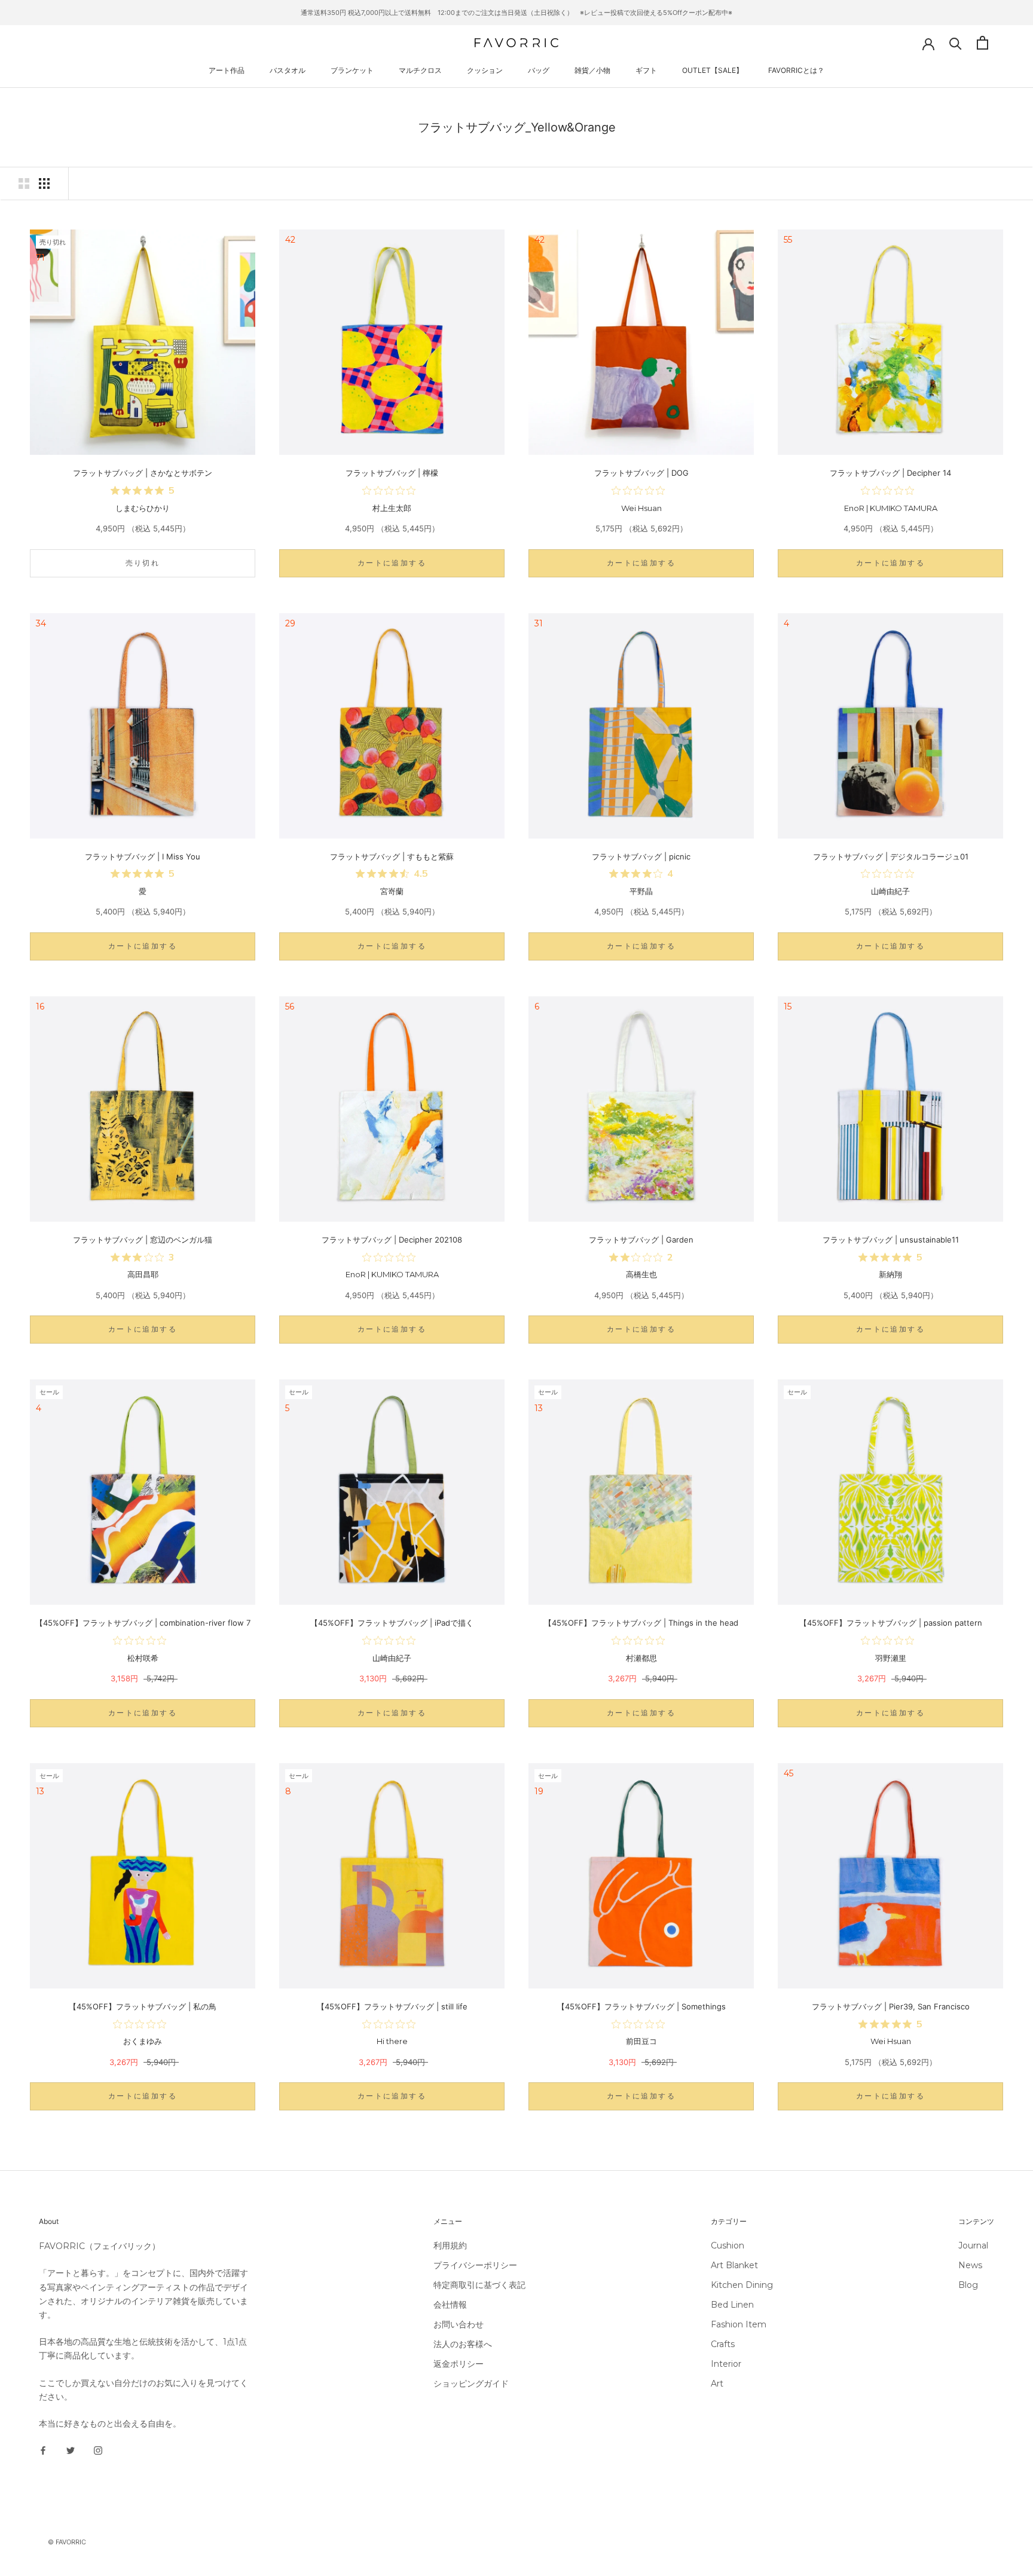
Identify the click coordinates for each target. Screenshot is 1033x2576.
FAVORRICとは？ (796, 70)
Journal (973, 2245)
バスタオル (288, 70)
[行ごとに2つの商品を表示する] (24, 183)
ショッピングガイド (471, 2384)
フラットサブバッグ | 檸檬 (392, 473)
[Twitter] (71, 2450)
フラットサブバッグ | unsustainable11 (891, 1240)
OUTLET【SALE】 (713, 70)
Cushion (728, 2245)
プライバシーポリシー (475, 2265)
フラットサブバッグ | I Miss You (143, 856)
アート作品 (227, 70)
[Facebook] (43, 2450)
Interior (726, 2364)
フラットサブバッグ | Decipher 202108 (392, 1240)
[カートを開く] (982, 43)
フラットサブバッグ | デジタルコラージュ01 (891, 856)
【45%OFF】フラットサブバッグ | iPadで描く (392, 1623)
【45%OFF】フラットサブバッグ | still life (392, 2006)
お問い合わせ (459, 2324)
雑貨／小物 (592, 70)
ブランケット (352, 70)
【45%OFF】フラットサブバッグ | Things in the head (641, 1623)
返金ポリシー (459, 2364)
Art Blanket (734, 2265)
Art (717, 2384)
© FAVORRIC (67, 2542)
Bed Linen (732, 2305)
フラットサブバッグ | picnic (641, 856)
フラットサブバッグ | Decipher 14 (890, 473)
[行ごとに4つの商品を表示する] (44, 183)
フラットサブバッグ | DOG (641, 473)
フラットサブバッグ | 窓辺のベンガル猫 (143, 1240)
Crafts (723, 2344)
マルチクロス (420, 70)
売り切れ (143, 563)
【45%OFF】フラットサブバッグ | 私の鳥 (143, 2006)
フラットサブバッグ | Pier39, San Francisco (891, 2006)
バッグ (539, 70)
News (970, 2265)
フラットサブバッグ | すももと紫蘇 (392, 856)
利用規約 (450, 2245)
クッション (485, 70)
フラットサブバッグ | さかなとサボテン (143, 473)
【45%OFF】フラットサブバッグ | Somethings (641, 2006)
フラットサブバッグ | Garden (641, 1240)
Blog (968, 2285)
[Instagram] (98, 2450)
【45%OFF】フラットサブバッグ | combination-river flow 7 (143, 1623)
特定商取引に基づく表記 (479, 2285)
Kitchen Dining (742, 2285)
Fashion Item (739, 2324)
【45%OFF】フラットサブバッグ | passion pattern (891, 1623)
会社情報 (450, 2305)
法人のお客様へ (463, 2344)
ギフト (646, 70)
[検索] (956, 43)
